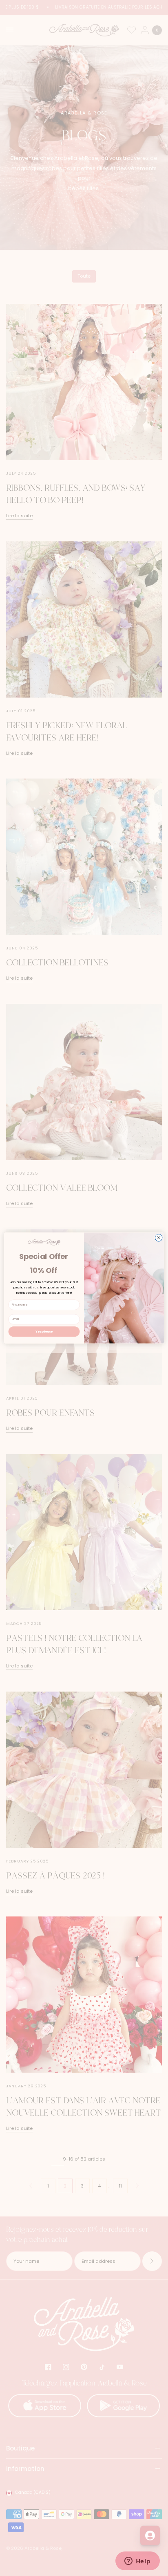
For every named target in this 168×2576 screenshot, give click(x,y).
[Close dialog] (159, 1238)
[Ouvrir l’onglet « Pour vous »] (150, 2536)
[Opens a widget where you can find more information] (137, 2562)
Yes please (44, 1331)
